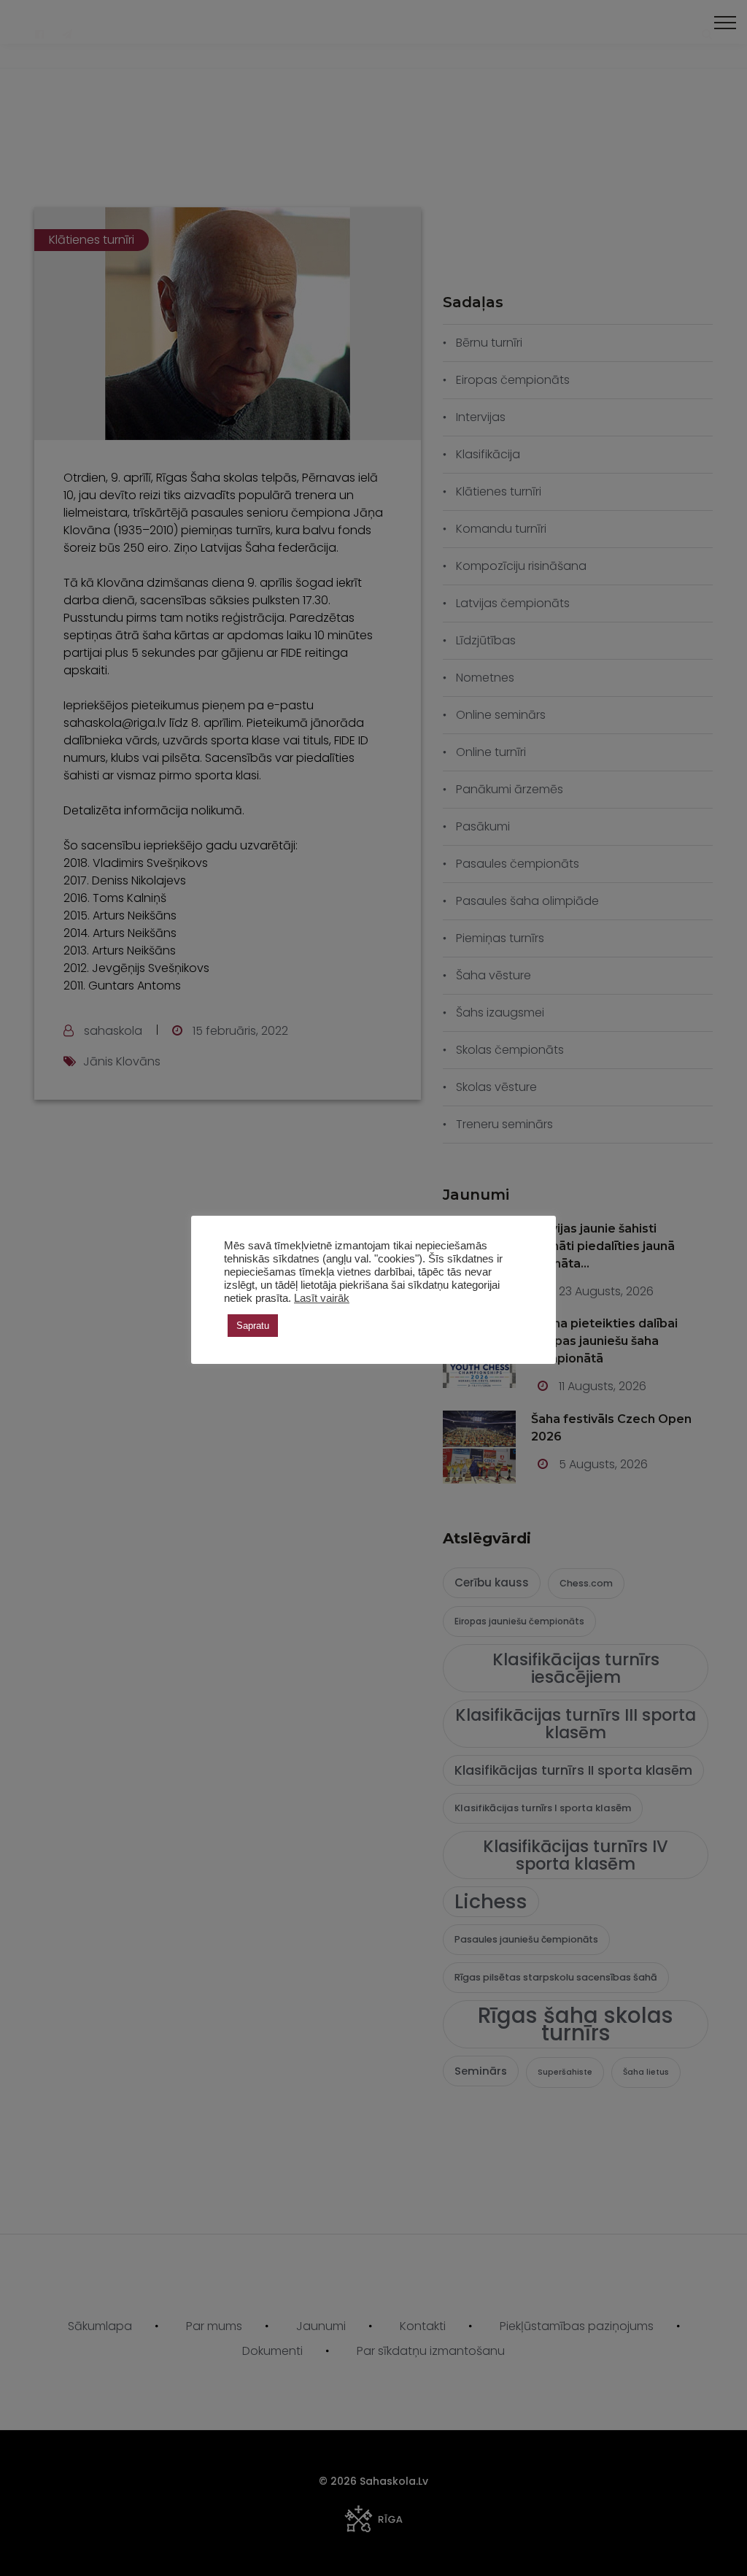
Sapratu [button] (253, 1326)
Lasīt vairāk (322, 1298)
